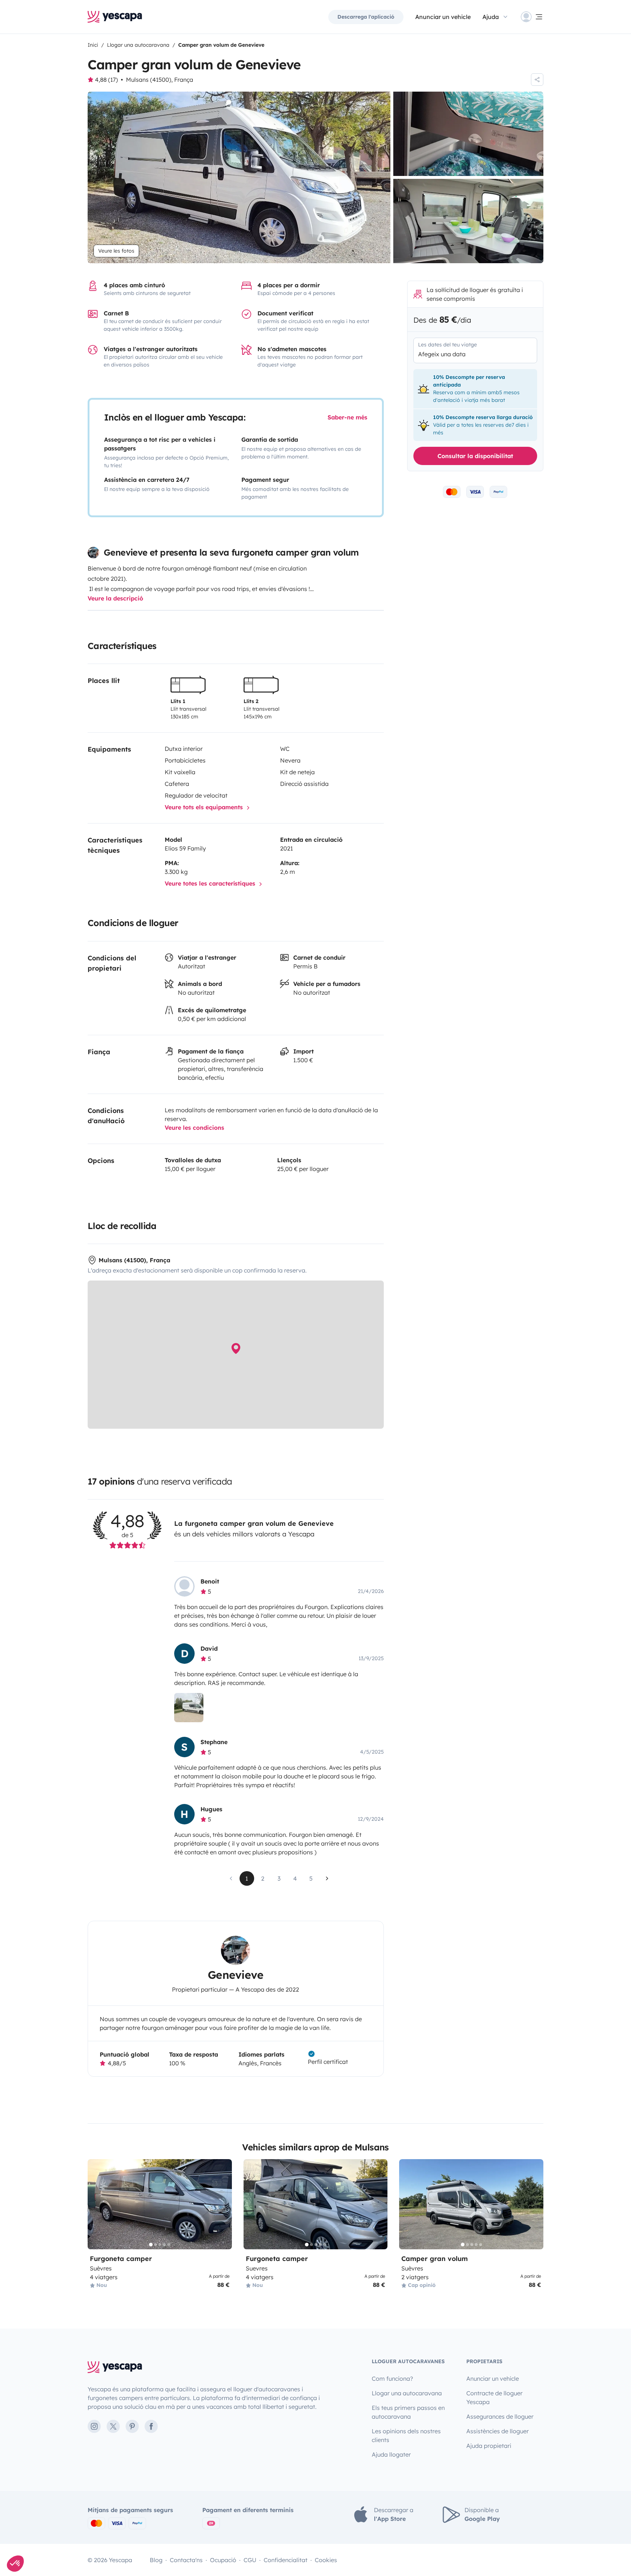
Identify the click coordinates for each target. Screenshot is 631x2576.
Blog (156, 2560)
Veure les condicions (194, 1128)
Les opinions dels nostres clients (406, 2435)
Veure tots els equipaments (205, 807)
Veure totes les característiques (211, 883)
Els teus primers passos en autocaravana (408, 2412)
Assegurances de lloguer (500, 2416)
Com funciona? (392, 2379)
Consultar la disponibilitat (475, 456)
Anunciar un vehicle (443, 17)
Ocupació (223, 2560)
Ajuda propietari (489, 2446)
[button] (15, 2564)
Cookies (326, 2560)
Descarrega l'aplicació (366, 17)
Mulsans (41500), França (160, 80)
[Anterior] (96, 2204)
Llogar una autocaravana (407, 2393)
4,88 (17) (106, 80)
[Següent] (223, 2204)
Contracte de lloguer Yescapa (494, 2398)
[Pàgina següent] (327, 1878)
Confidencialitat (286, 2560)
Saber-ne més (347, 417)
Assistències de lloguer (498, 2431)
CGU (250, 2560)
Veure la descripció (115, 598)
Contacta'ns (186, 2560)
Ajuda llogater (391, 2454)
